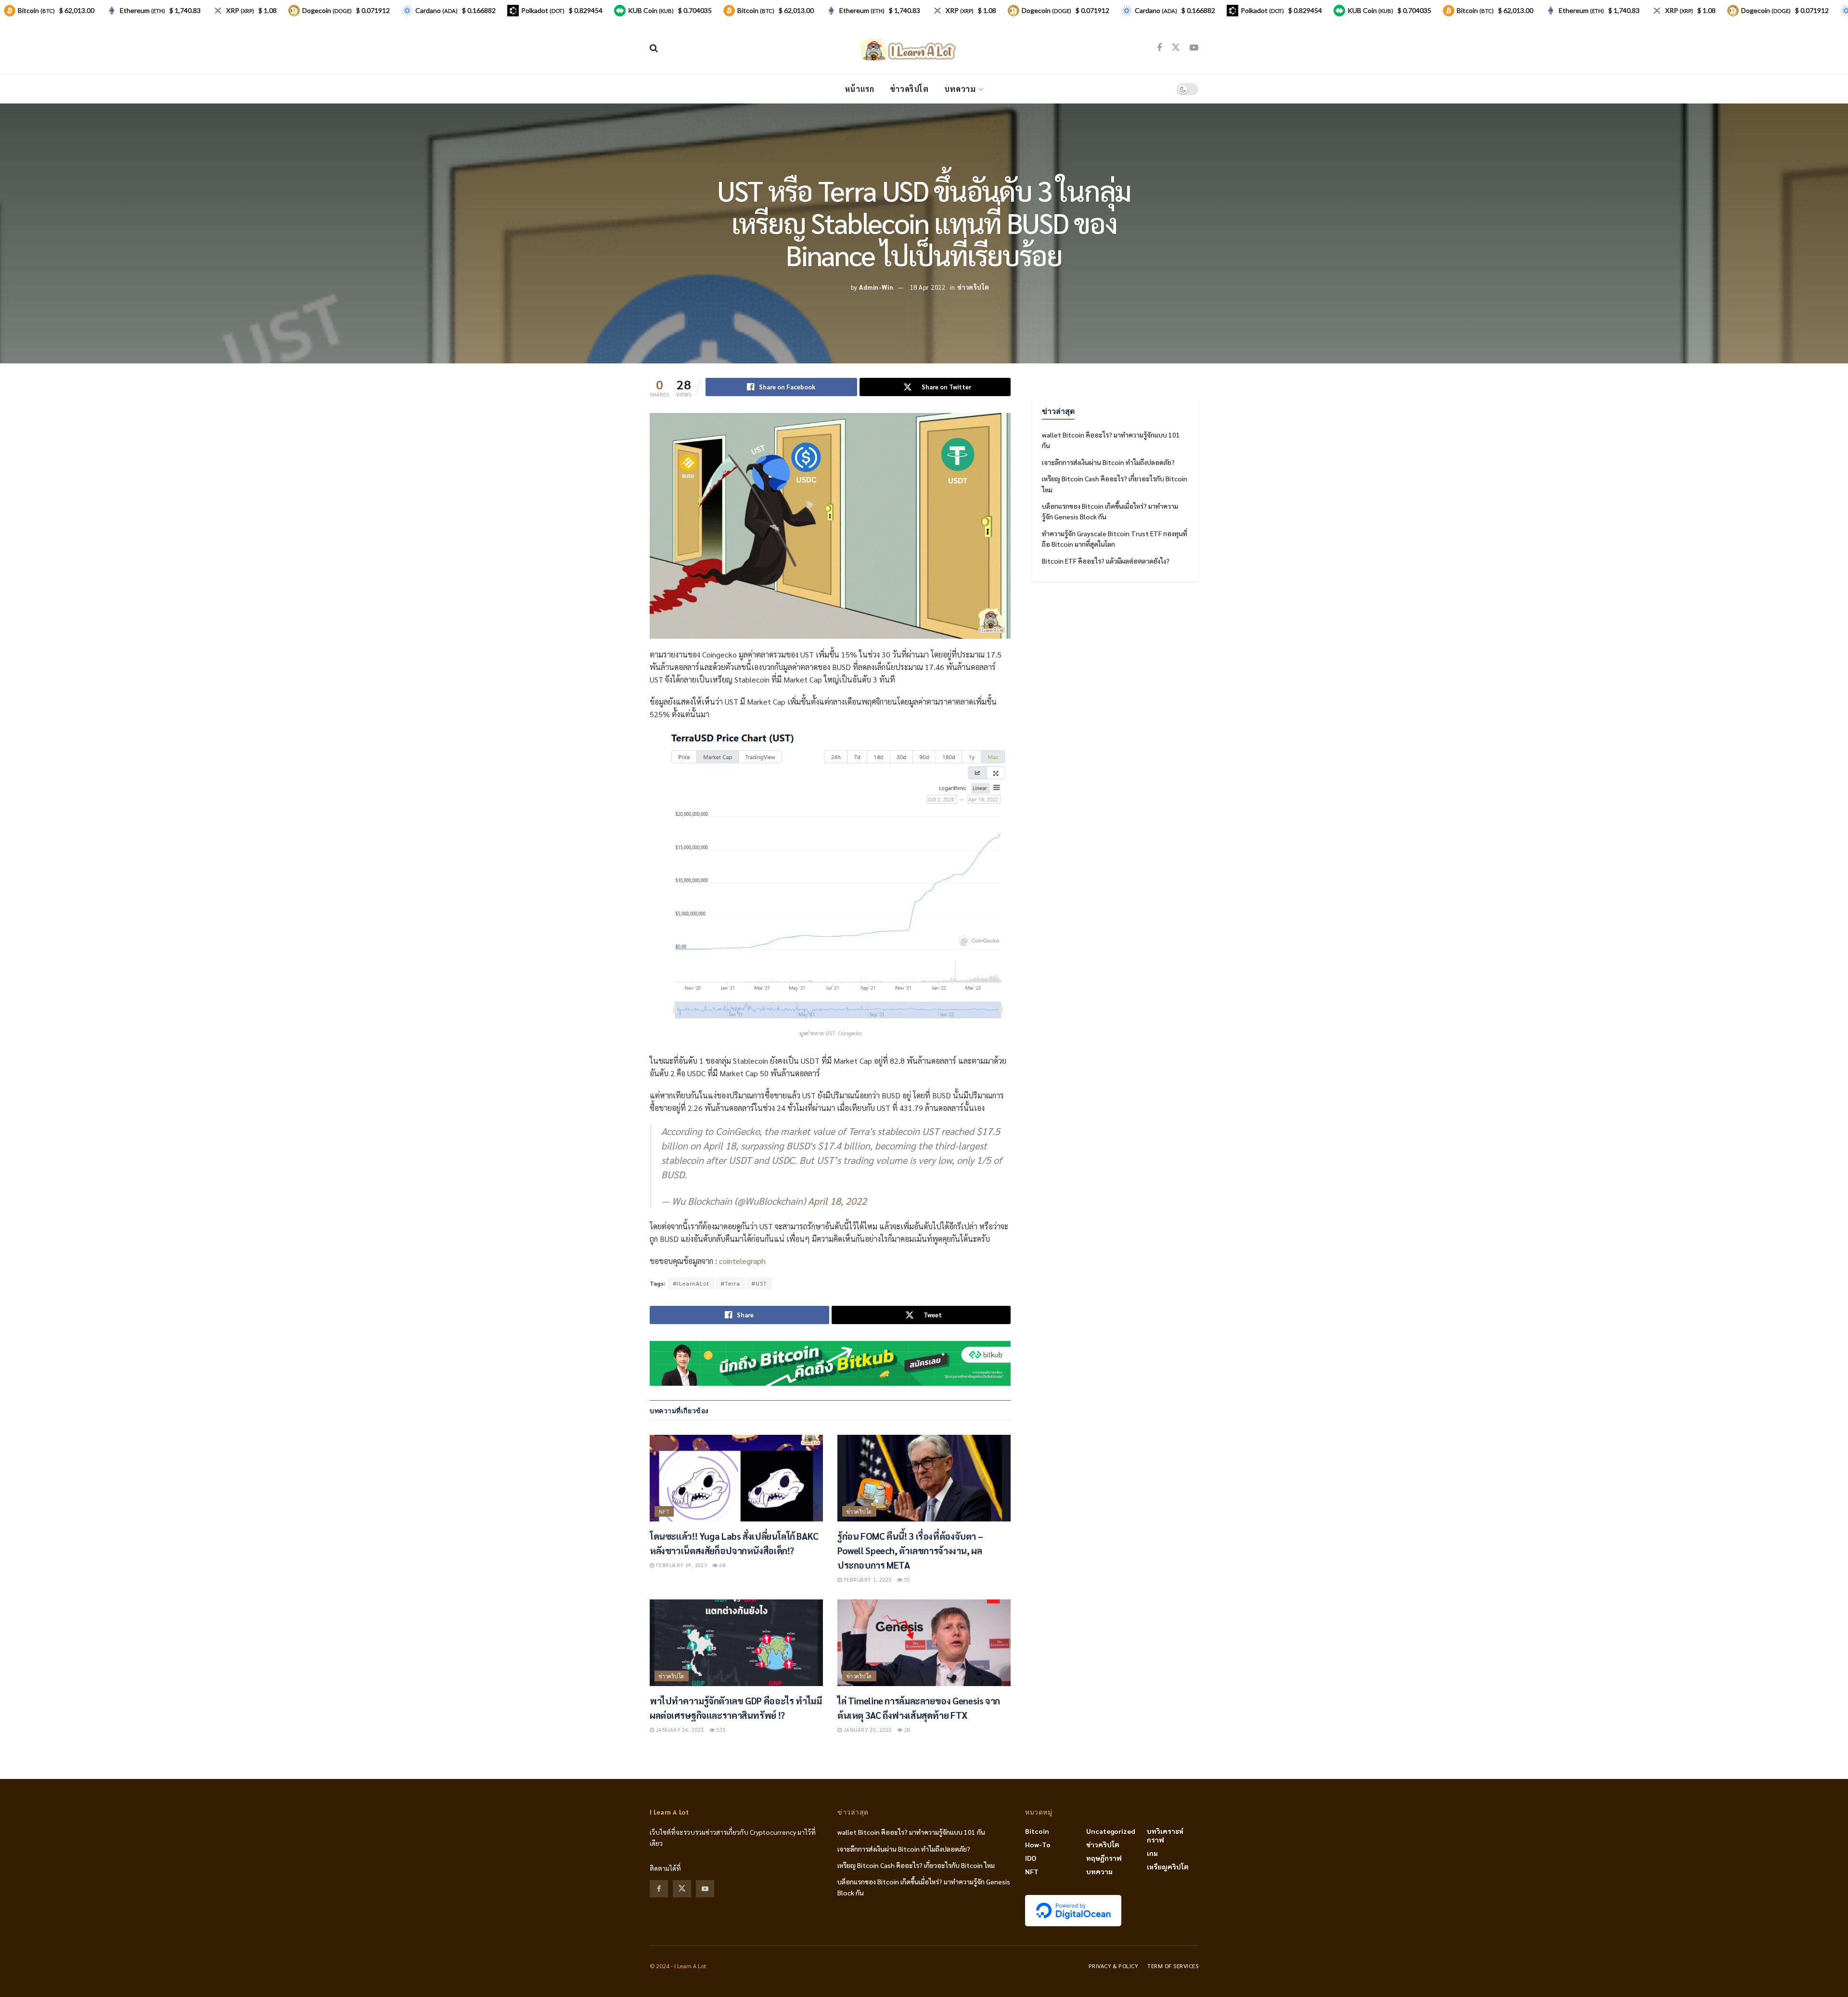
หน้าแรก (860, 89)
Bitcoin (1037, 1831)
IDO (1031, 1858)
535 (720, 1730)
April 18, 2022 (837, 1201)
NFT (664, 1512)
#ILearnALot (691, 1283)
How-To (1038, 1844)
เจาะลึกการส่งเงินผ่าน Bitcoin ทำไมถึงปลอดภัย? (1108, 462)
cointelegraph (742, 1261)
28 (906, 1730)
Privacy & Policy (1114, 1966)
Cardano (436, 10)
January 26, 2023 (679, 1730)
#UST (759, 1283)
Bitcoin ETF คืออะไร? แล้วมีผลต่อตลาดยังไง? (1106, 561)
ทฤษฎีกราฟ (1104, 1858)
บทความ (960, 89)
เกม (1152, 1853)
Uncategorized (1111, 1831)
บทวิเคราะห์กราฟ (1165, 1835)
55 (906, 1579)
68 (722, 1565)
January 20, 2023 (866, 1730)
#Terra (730, 1283)
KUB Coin (651, 10)
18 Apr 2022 (928, 287)
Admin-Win (876, 287)
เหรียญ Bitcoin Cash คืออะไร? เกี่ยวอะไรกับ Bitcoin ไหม (916, 1865)
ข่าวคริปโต (909, 89)
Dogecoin (327, 10)
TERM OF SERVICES (1173, 1966)
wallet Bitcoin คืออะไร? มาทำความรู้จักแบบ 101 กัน (911, 1832)
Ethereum (142, 10)
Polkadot (543, 10)
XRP (240, 10)
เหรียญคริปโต (1168, 1867)
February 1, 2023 (866, 1579)
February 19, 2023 (680, 1565)
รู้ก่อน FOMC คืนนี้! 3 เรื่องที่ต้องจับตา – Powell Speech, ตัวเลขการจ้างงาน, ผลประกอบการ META (910, 1550)
